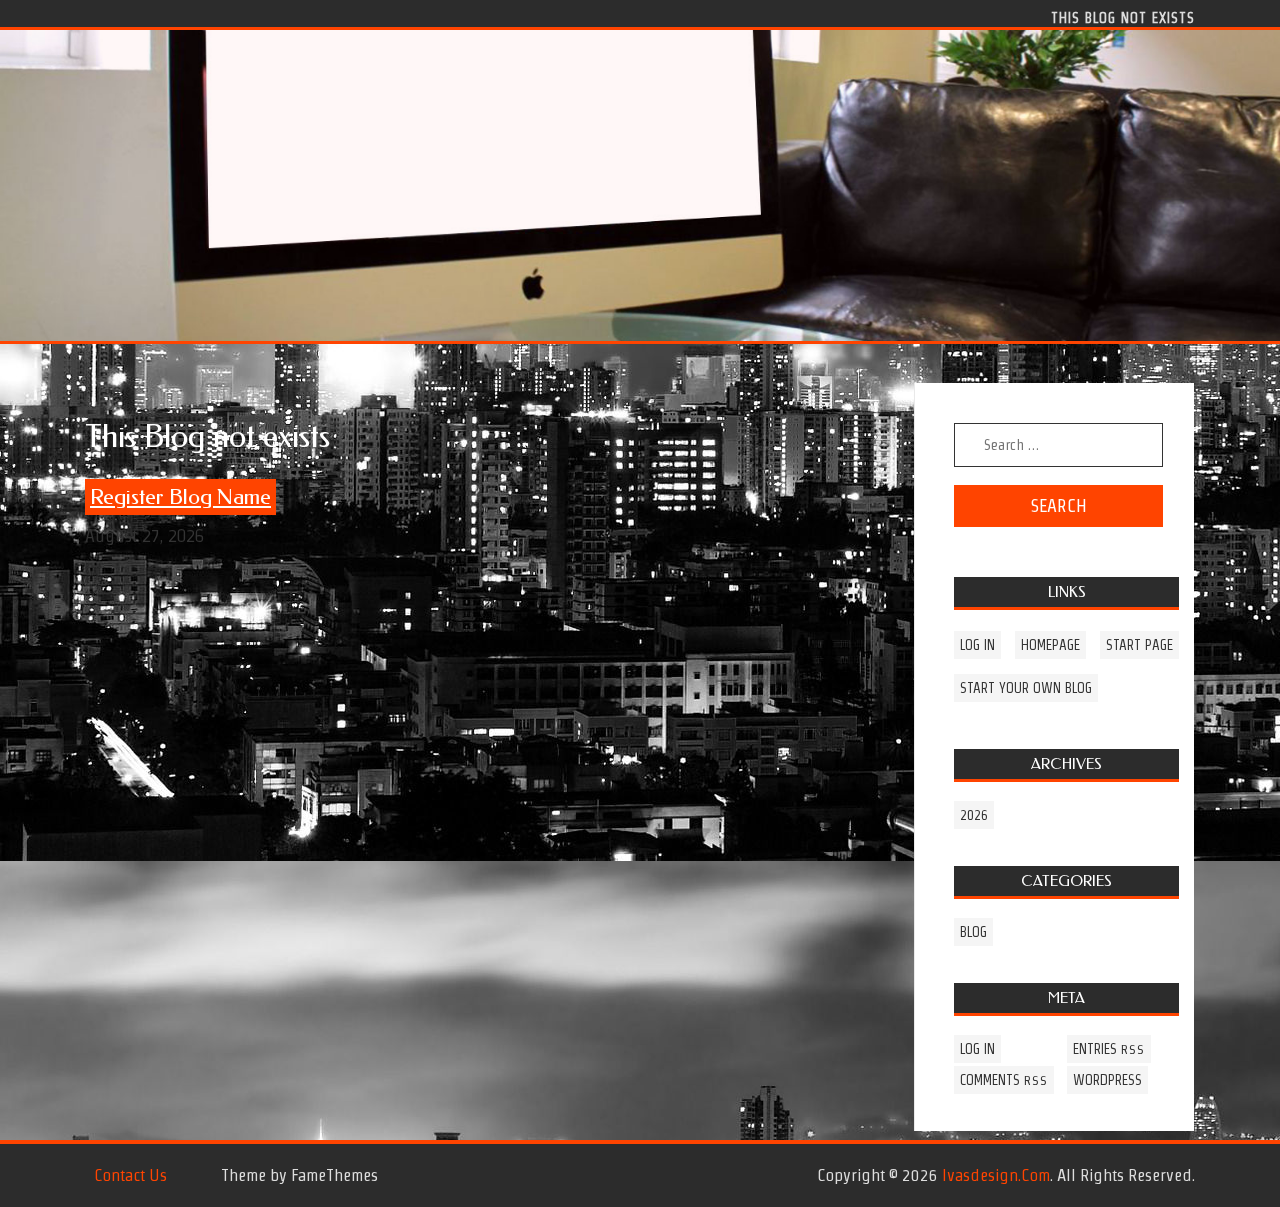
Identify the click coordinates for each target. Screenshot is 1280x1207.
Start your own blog (1026, 688)
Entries (1109, 1049)
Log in (977, 645)
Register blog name (180, 497)
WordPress (1107, 1080)
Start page (1139, 645)
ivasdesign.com (996, 1175)
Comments (1004, 1080)
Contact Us (130, 1175)
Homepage (1050, 645)
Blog (973, 932)
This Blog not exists (1123, 17)
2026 (974, 815)
